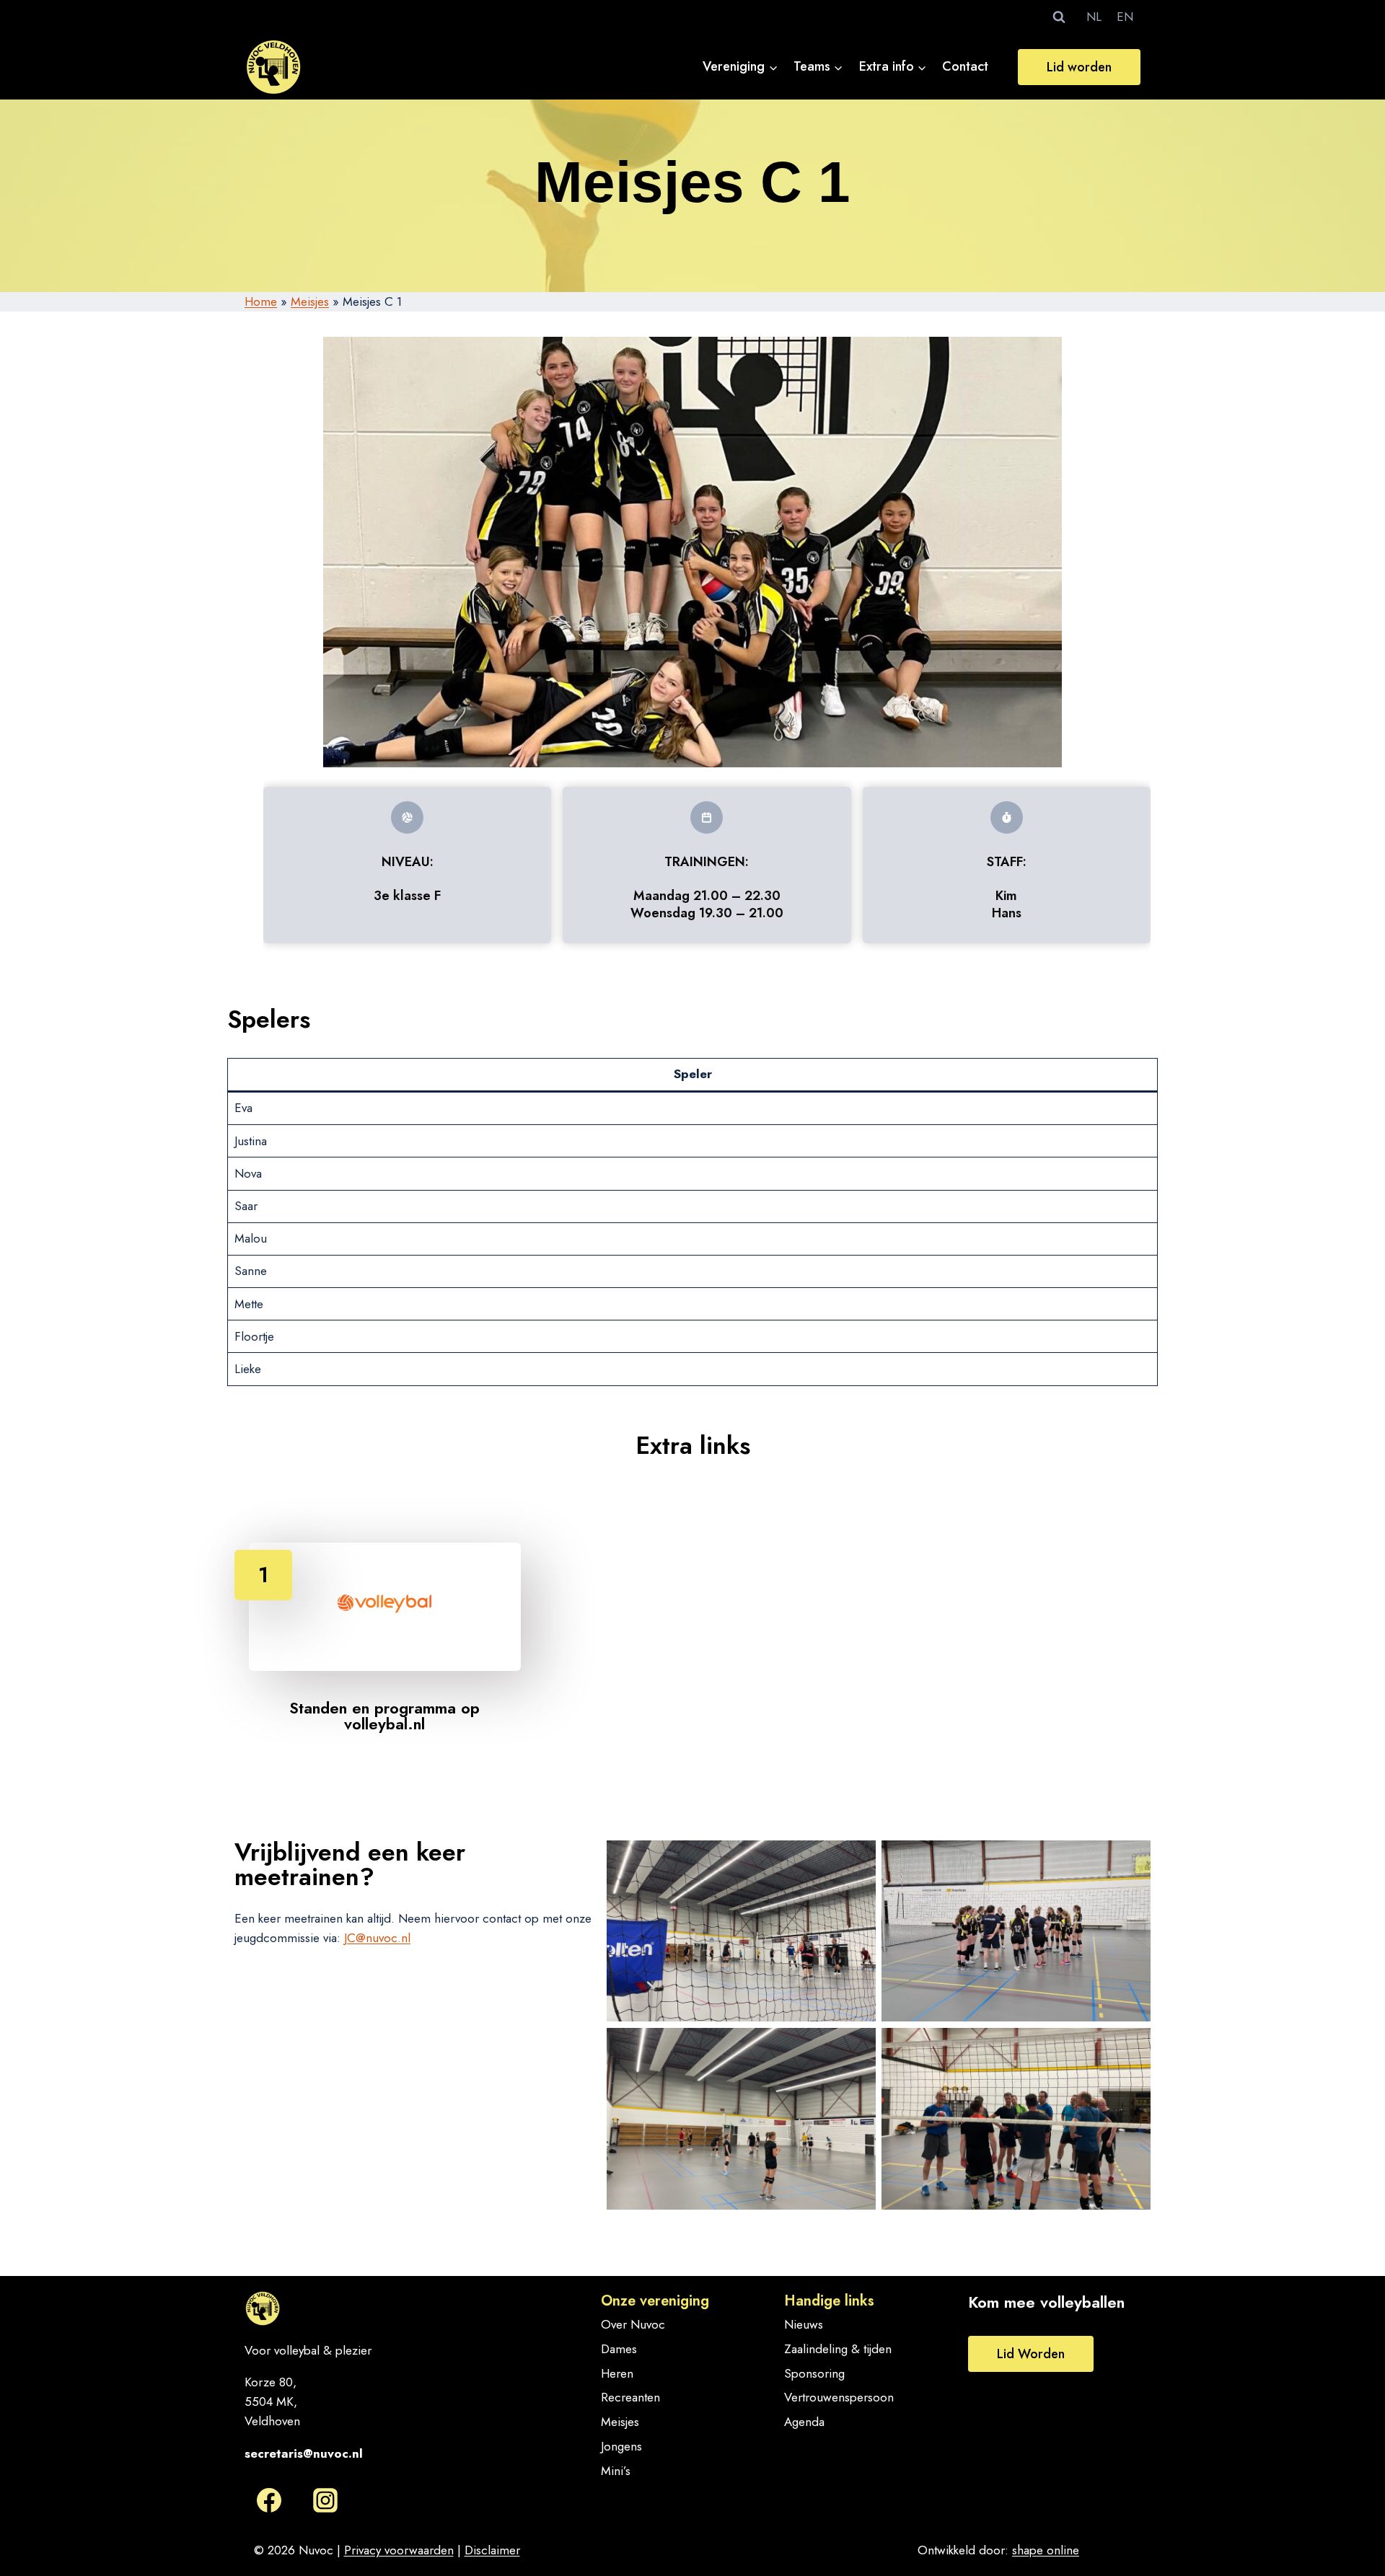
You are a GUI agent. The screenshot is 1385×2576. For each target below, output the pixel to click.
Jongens (621, 2446)
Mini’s (616, 2471)
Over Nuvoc (633, 2324)
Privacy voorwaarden (399, 2550)
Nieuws (804, 2324)
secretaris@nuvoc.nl (304, 2453)
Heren (617, 2373)
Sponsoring (814, 2373)
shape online (1046, 2550)
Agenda (804, 2422)
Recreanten (630, 2397)
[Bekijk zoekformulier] (1059, 17)
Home (261, 301)
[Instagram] (325, 2500)
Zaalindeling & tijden (838, 2349)
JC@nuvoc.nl (377, 1938)
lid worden (1031, 2354)
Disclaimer (492, 2550)
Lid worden (1079, 67)
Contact (965, 66)
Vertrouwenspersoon (839, 2397)
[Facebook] (269, 2500)
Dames (619, 2349)
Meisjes (310, 301)
